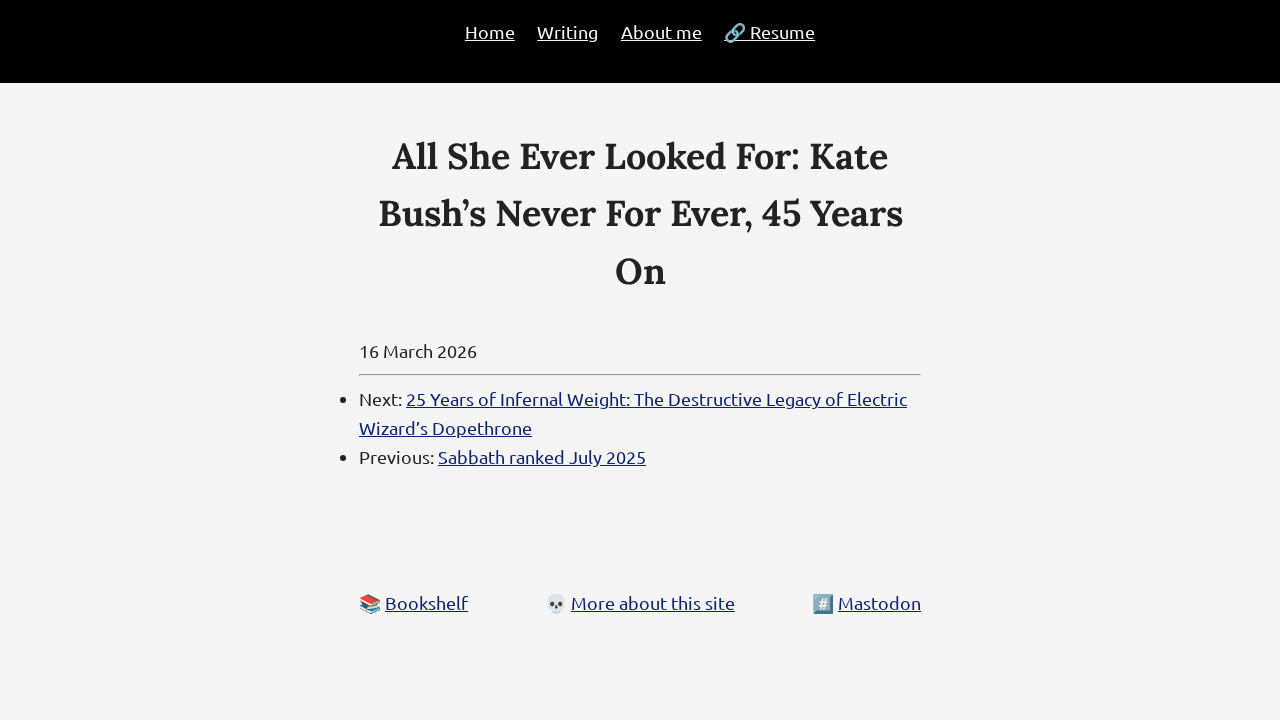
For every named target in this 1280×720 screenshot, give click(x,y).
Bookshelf (426, 602)
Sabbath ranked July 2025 (542, 456)
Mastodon (879, 602)
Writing (567, 31)
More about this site (653, 602)
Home (490, 31)
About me (661, 31)
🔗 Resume (769, 31)
